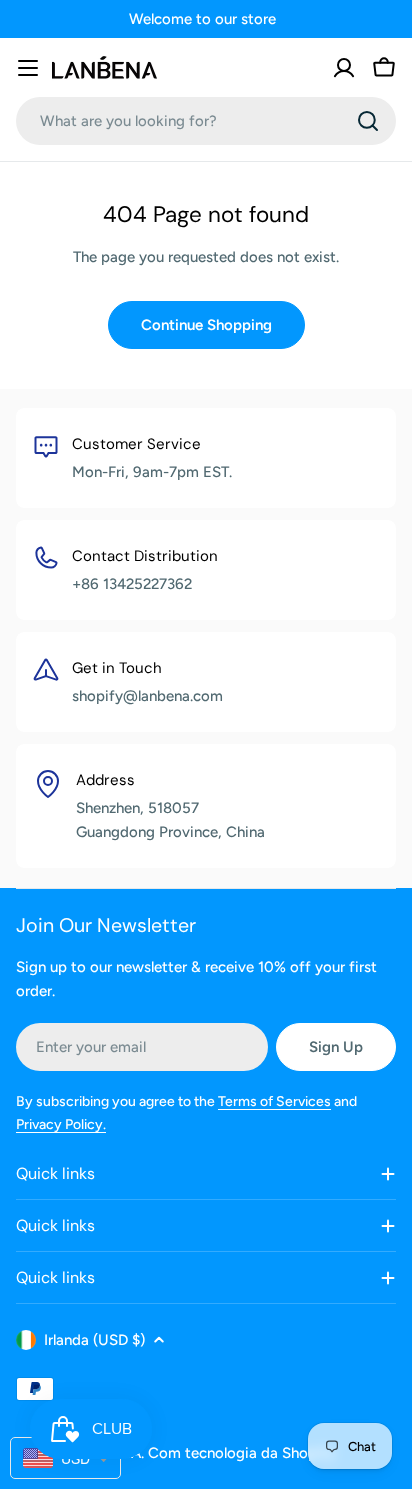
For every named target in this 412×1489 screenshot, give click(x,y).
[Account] (344, 68)
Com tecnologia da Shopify (241, 1453)
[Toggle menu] (28, 68)
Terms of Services (274, 1101)
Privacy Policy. (61, 1124)
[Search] (368, 121)
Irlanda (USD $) (94, 1340)
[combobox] (206, 121)
